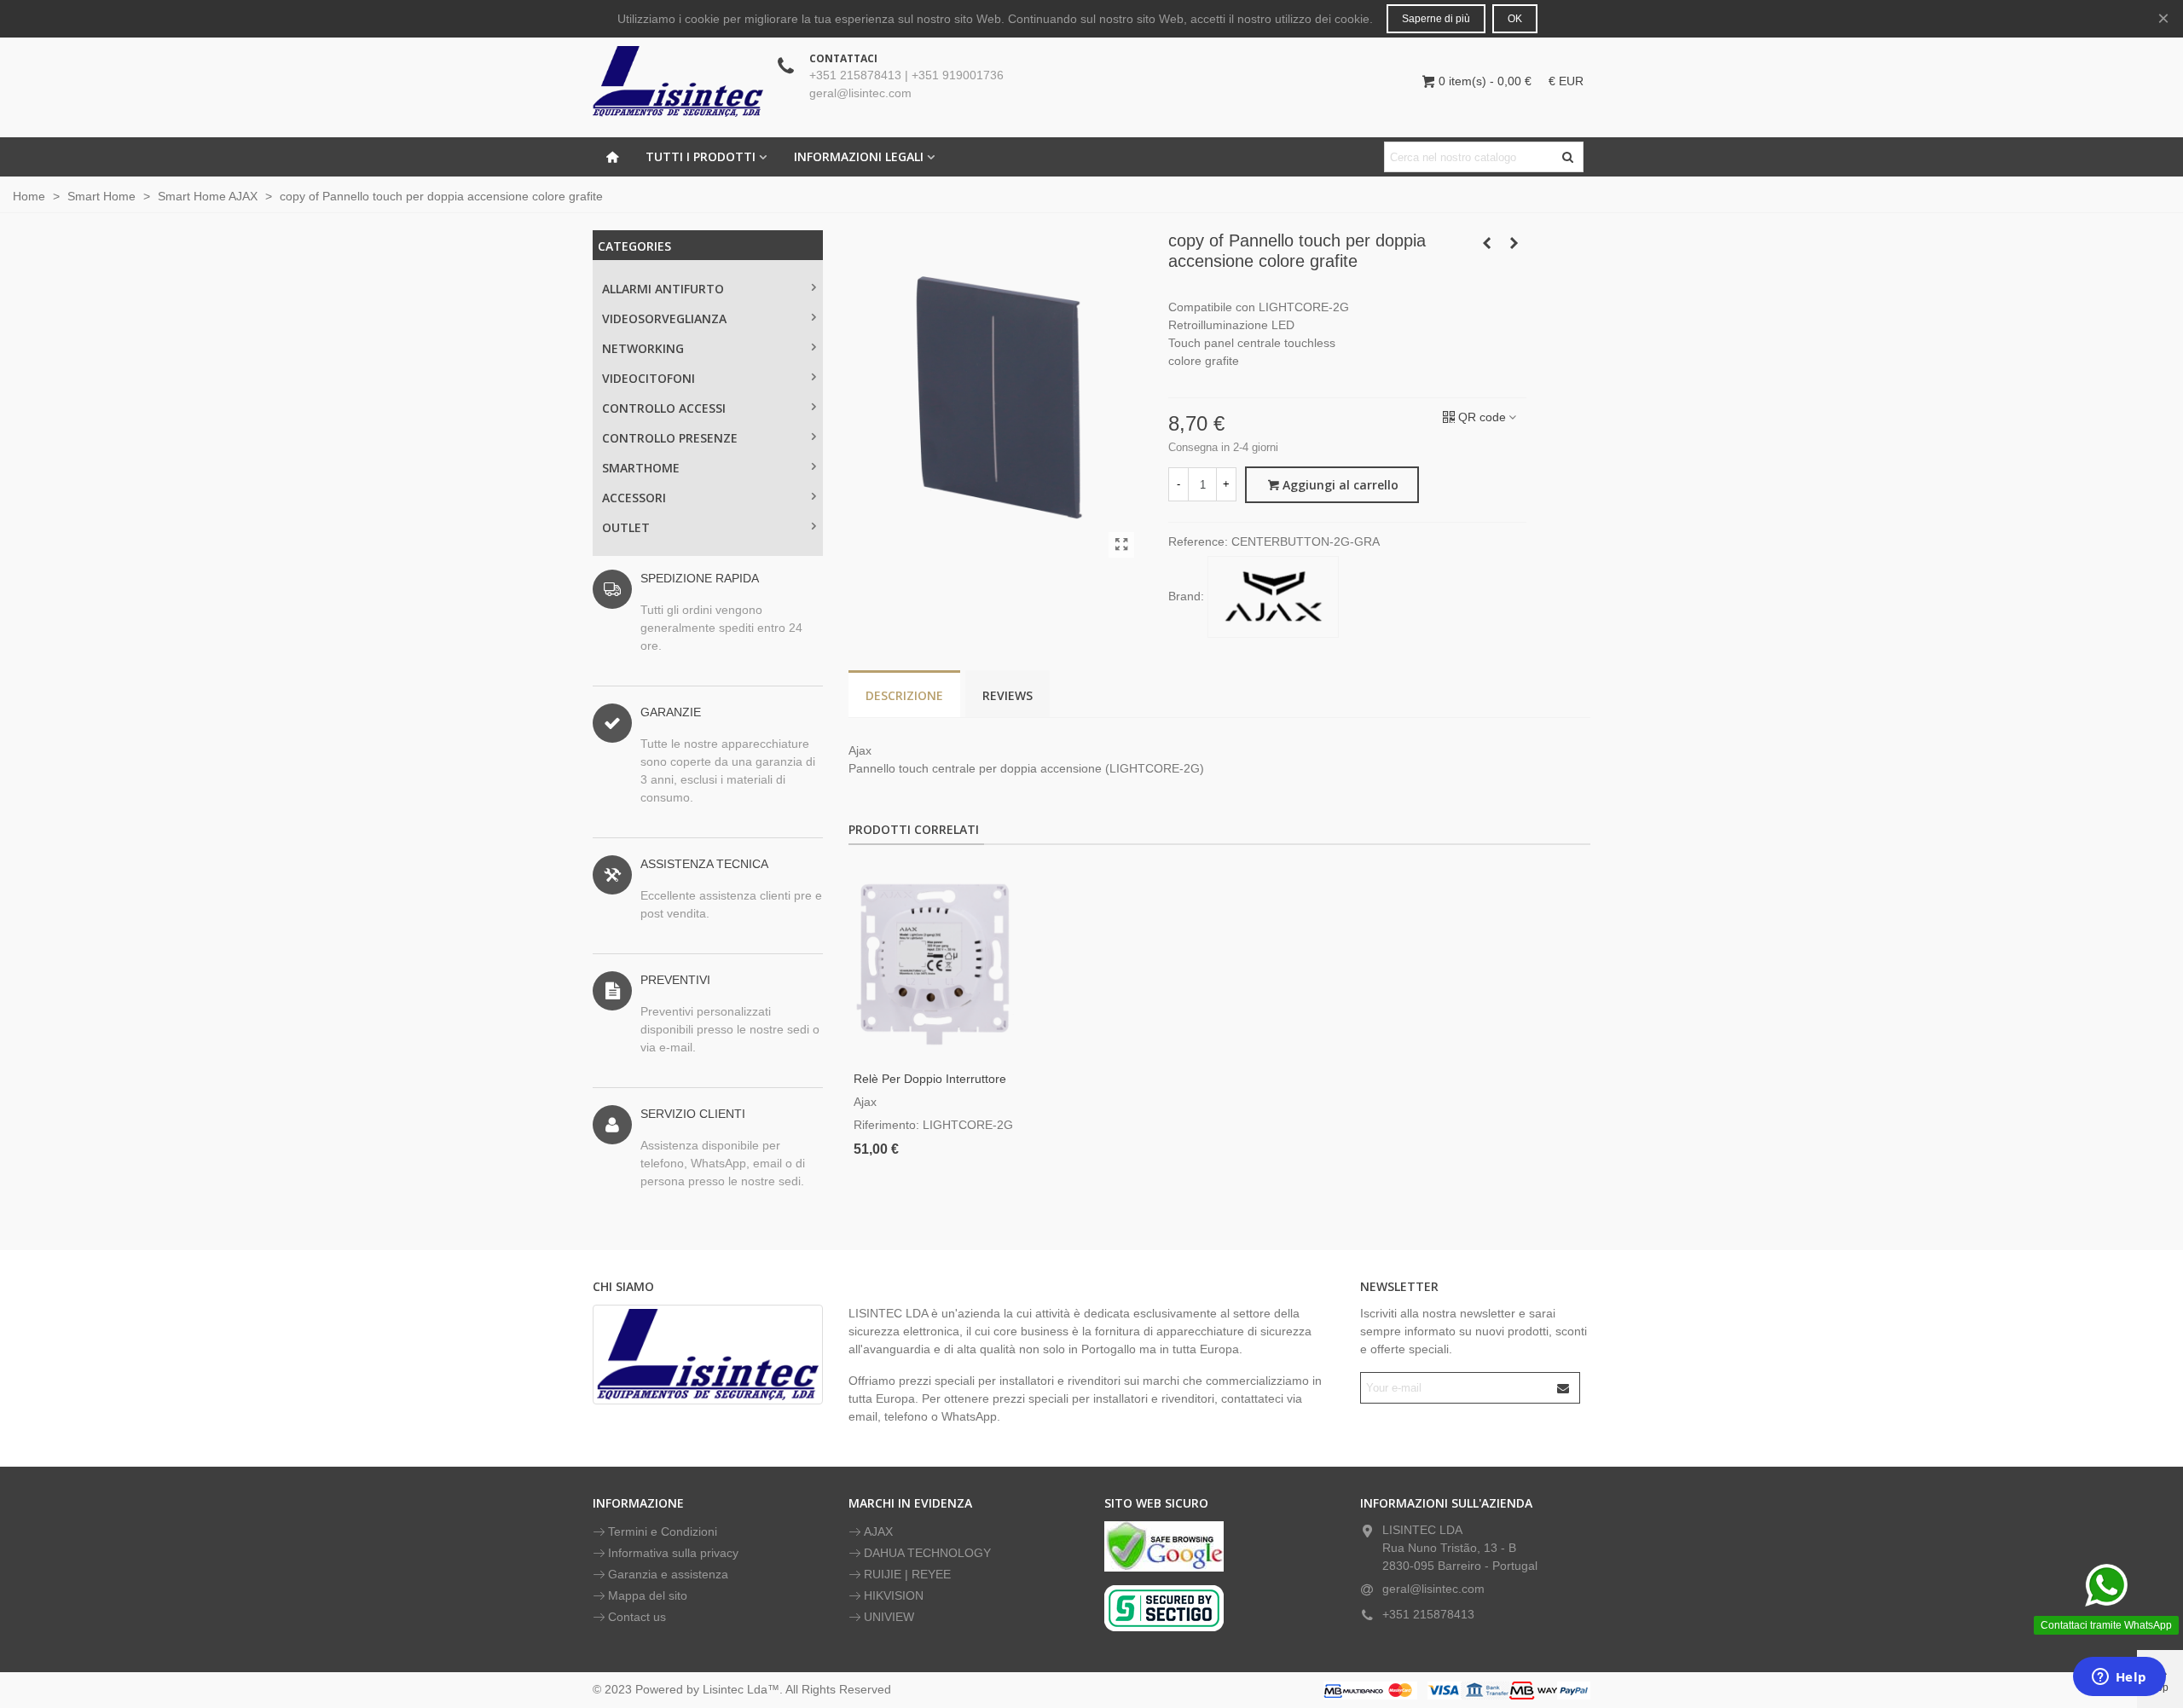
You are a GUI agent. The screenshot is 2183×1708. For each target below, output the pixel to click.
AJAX (878, 1531)
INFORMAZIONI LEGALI (859, 156)
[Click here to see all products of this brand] (1273, 597)
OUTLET (626, 527)
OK (1515, 19)
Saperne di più (1436, 19)
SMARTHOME (641, 468)
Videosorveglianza (664, 318)
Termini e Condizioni (663, 1531)
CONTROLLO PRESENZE (670, 438)
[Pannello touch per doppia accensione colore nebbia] (1486, 243)
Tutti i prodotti (701, 156)
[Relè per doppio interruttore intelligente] (936, 962)
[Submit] (1564, 1388)
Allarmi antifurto (663, 289)
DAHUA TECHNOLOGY (927, 1553)
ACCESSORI (634, 498)
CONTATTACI (843, 58)
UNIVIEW (889, 1617)
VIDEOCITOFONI (649, 378)
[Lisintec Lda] (678, 81)
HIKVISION (894, 1595)
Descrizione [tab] (904, 695)
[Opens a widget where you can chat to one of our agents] (2119, 1678)
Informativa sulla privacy (673, 1553)
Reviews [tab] (1008, 695)
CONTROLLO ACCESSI (664, 408)
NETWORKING (643, 348)
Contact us (637, 1617)
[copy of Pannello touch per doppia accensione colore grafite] (1121, 545)
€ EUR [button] (1566, 81)
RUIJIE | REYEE (907, 1574)
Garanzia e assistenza (668, 1574)
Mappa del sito (648, 1595)
